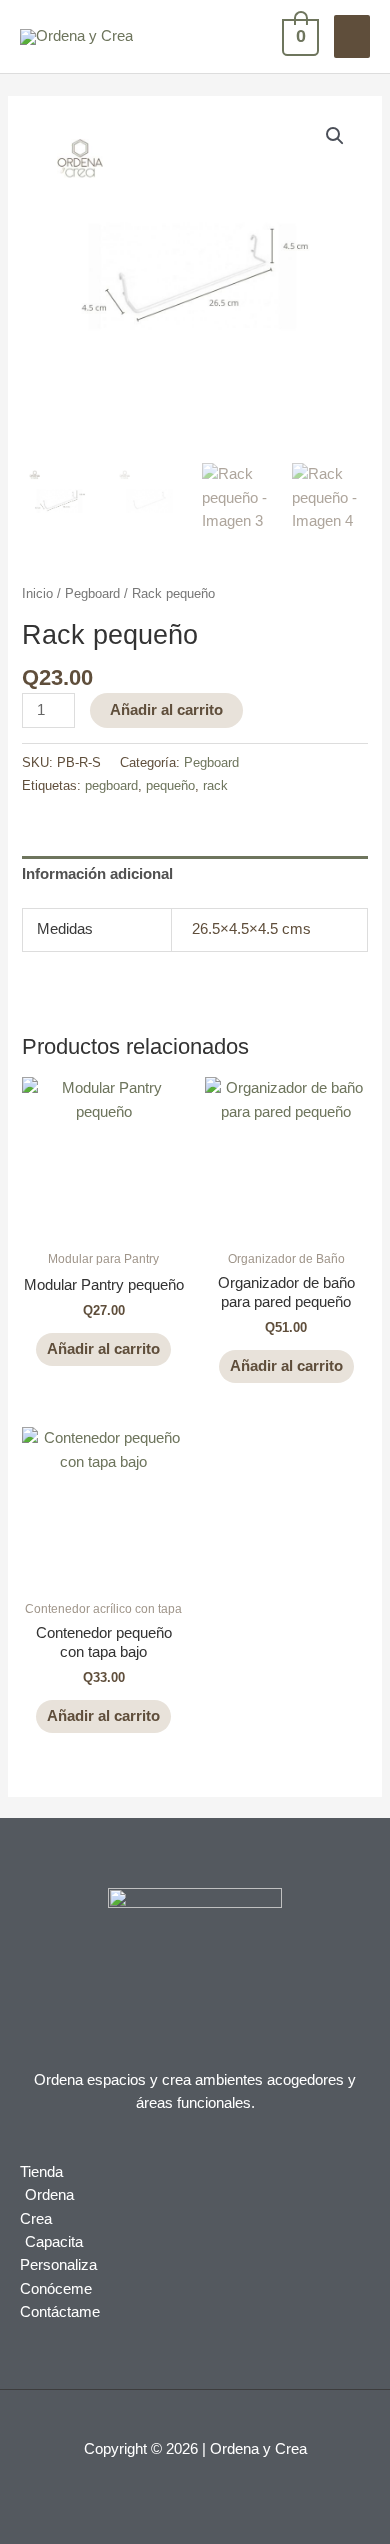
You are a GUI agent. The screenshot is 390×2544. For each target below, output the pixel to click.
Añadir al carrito (166, 710)
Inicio (37, 593)
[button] (335, 136)
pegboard (111, 785)
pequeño (170, 785)
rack (215, 785)
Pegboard (92, 593)
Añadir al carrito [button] (103, 1349)
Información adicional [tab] (97, 874)
